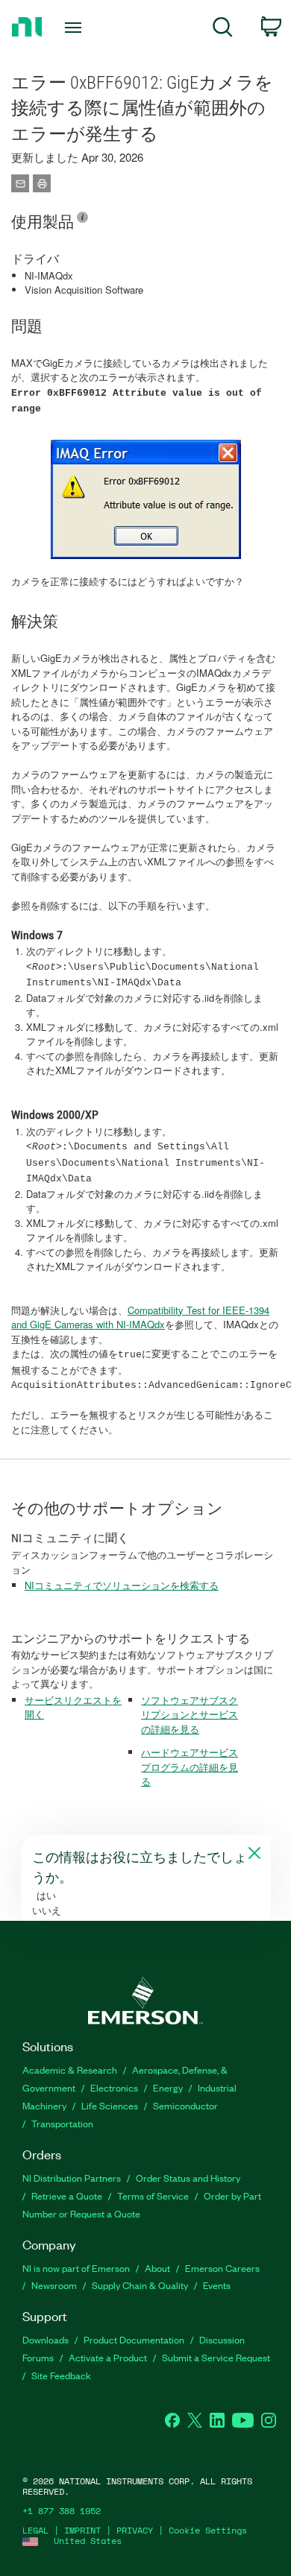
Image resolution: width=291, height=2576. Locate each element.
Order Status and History (188, 2178)
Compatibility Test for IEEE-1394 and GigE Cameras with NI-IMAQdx (140, 1317)
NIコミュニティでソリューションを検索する (122, 1585)
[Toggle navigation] (76, 28)
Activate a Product (108, 2357)
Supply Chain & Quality (140, 2285)
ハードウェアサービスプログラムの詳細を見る (190, 1767)
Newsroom (54, 2285)
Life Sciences (110, 2105)
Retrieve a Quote (67, 2195)
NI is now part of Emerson (76, 2268)
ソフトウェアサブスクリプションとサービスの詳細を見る (190, 1714)
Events (217, 2285)
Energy (168, 2087)
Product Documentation (134, 2339)
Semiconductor (185, 2105)
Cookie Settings (208, 2530)
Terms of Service (153, 2195)
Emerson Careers (222, 2268)
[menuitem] (223, 29)
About (157, 2268)
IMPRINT (82, 2530)
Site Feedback (61, 2375)
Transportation (62, 2123)
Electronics (114, 2087)
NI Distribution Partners (72, 2178)
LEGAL (35, 2530)
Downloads (46, 2339)
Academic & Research (70, 2070)
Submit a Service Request (216, 2357)
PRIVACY (135, 2530)
